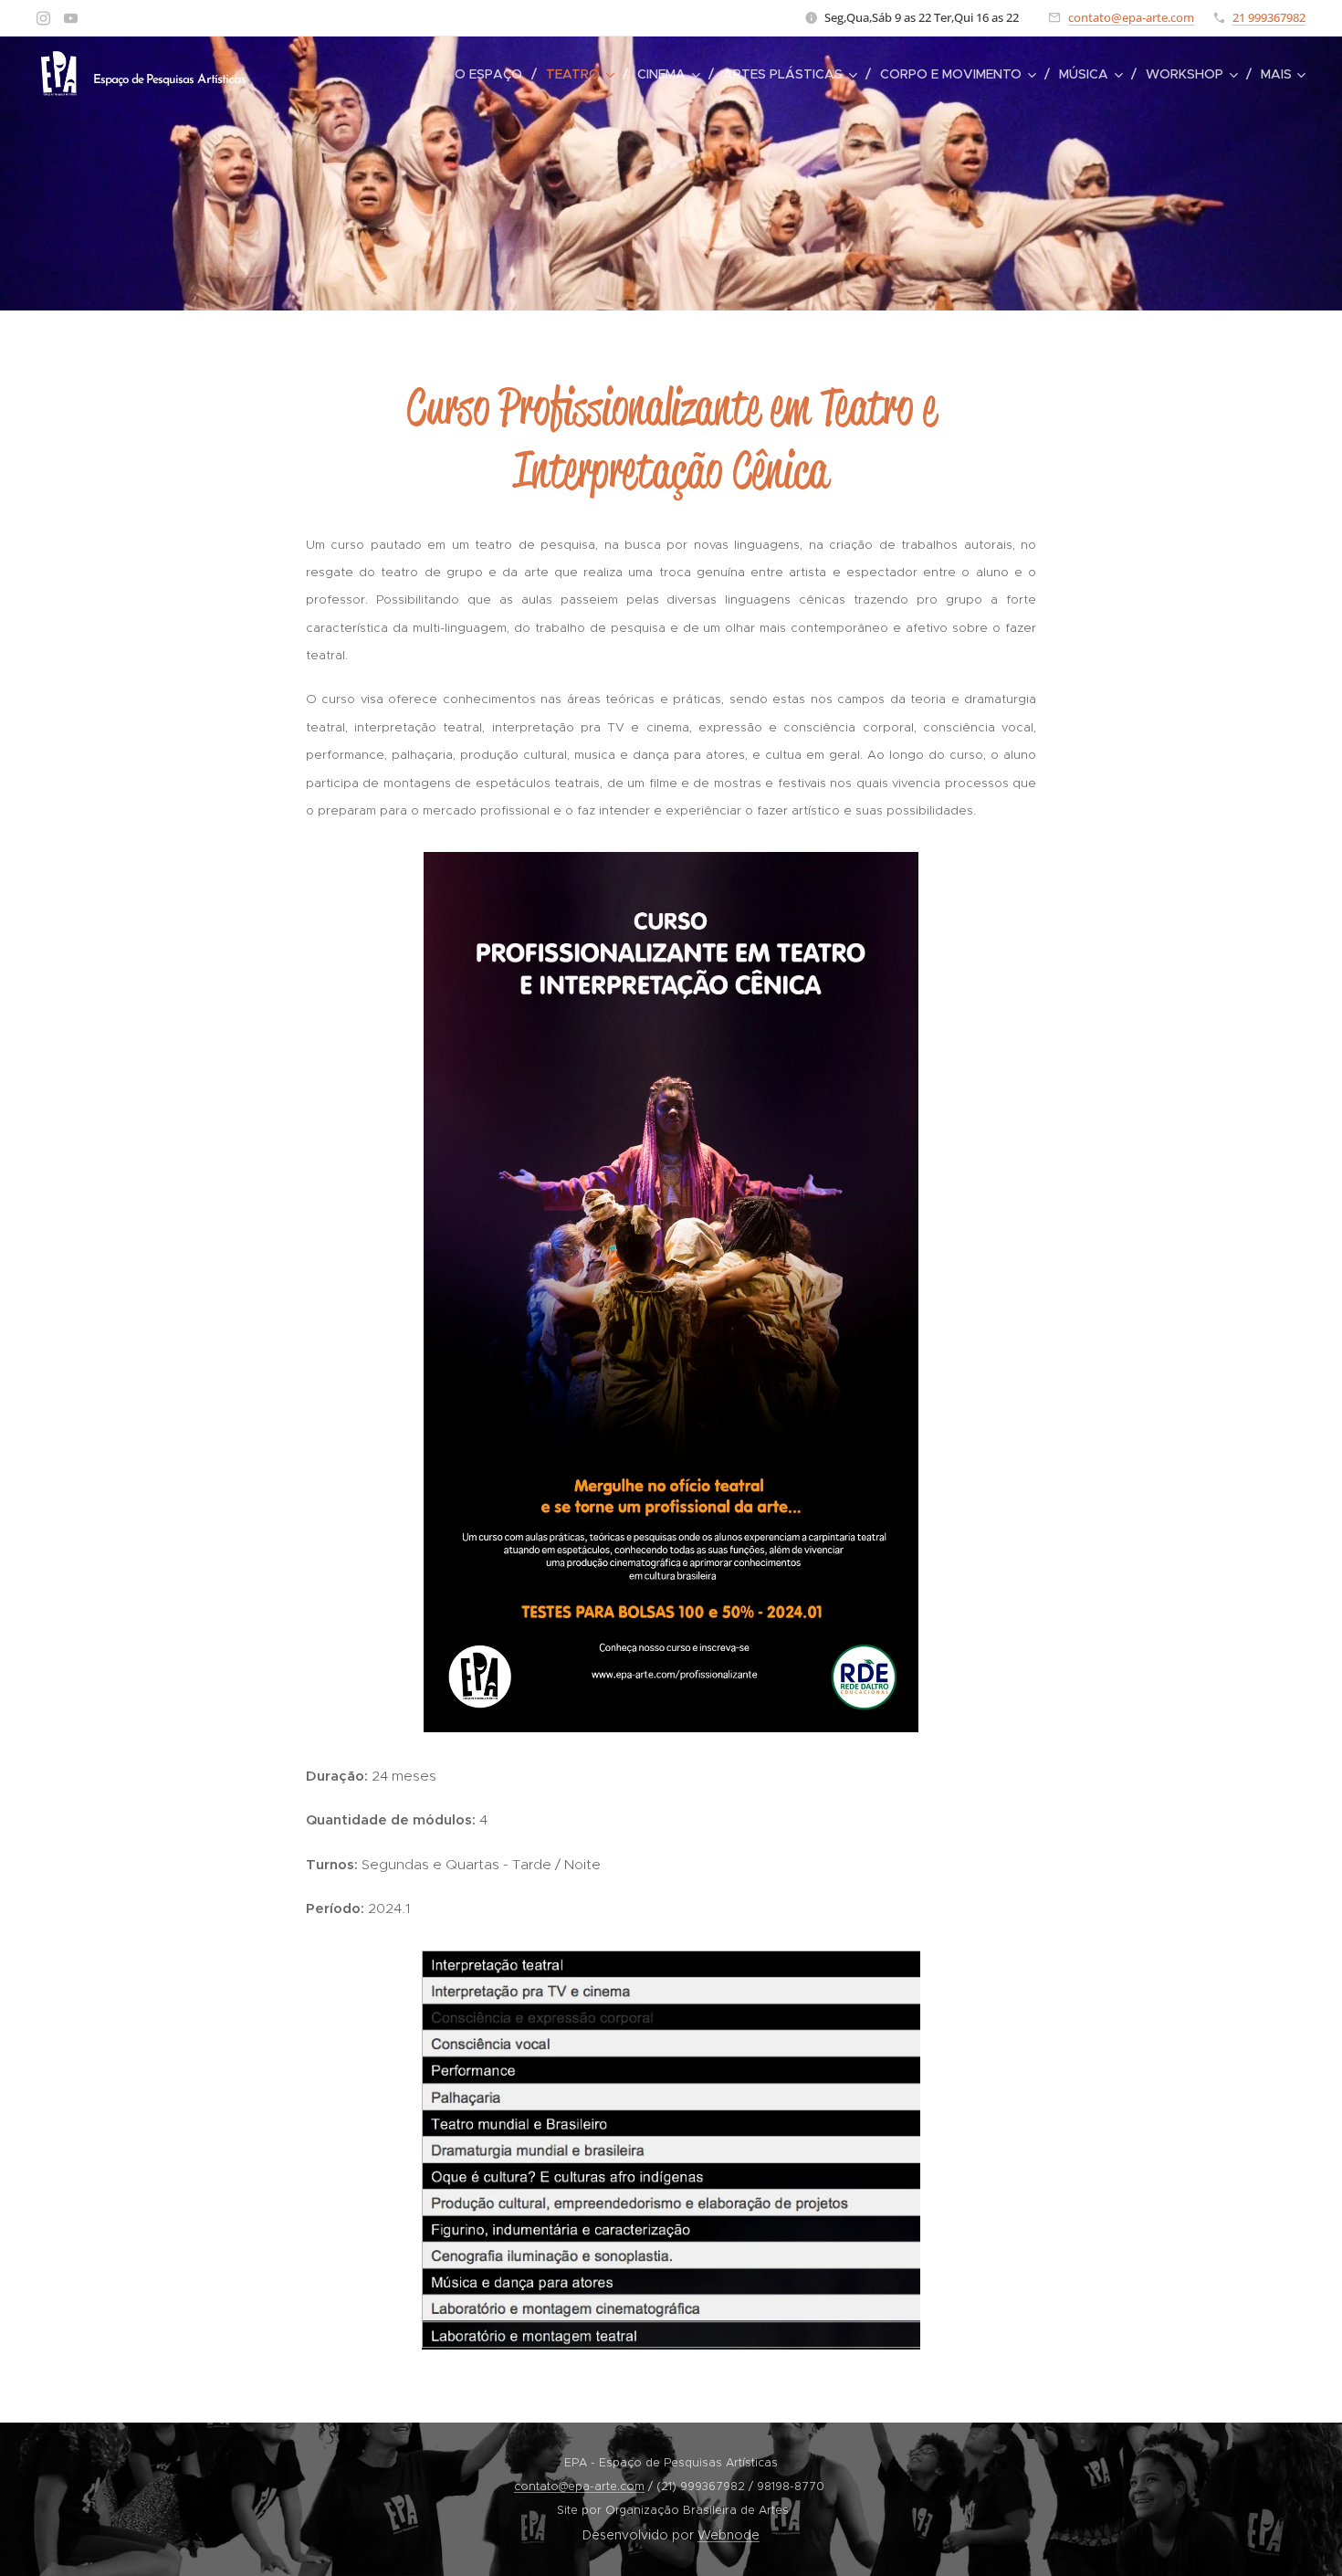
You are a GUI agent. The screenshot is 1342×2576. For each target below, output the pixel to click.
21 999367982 (1269, 17)
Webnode (729, 2535)
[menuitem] (493, 74)
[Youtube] (71, 18)
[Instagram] (43, 18)
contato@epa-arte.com (1131, 17)
